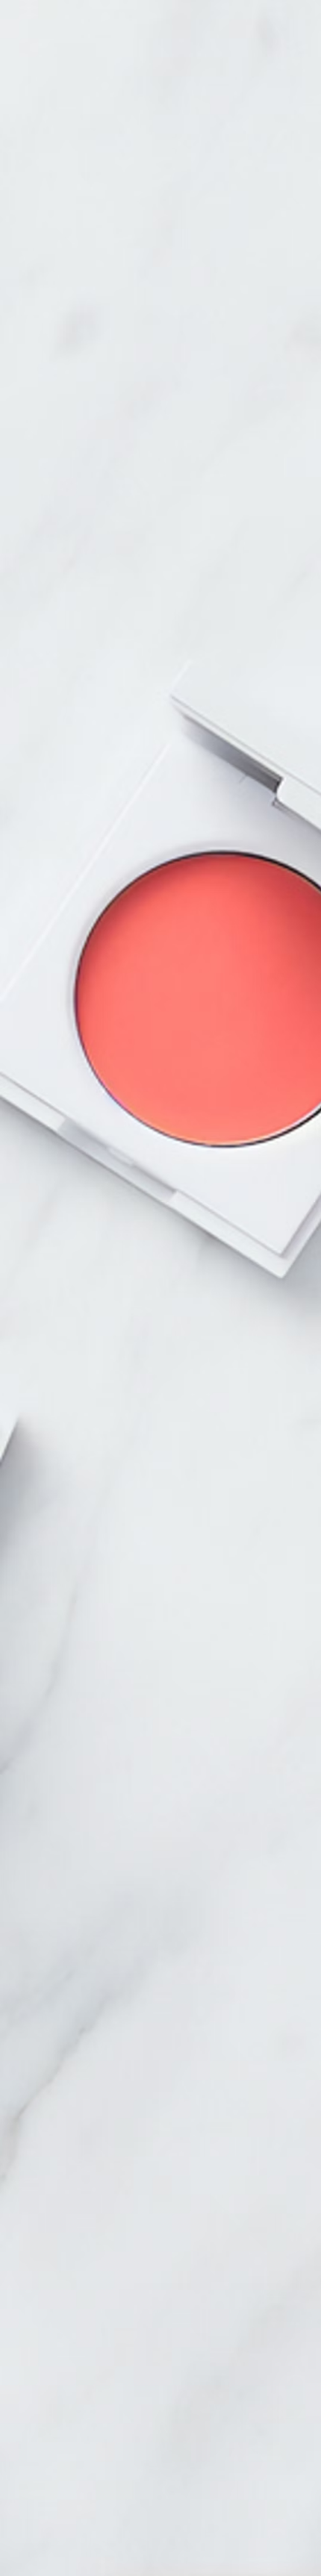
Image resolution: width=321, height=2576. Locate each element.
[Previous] (129, 1221)
